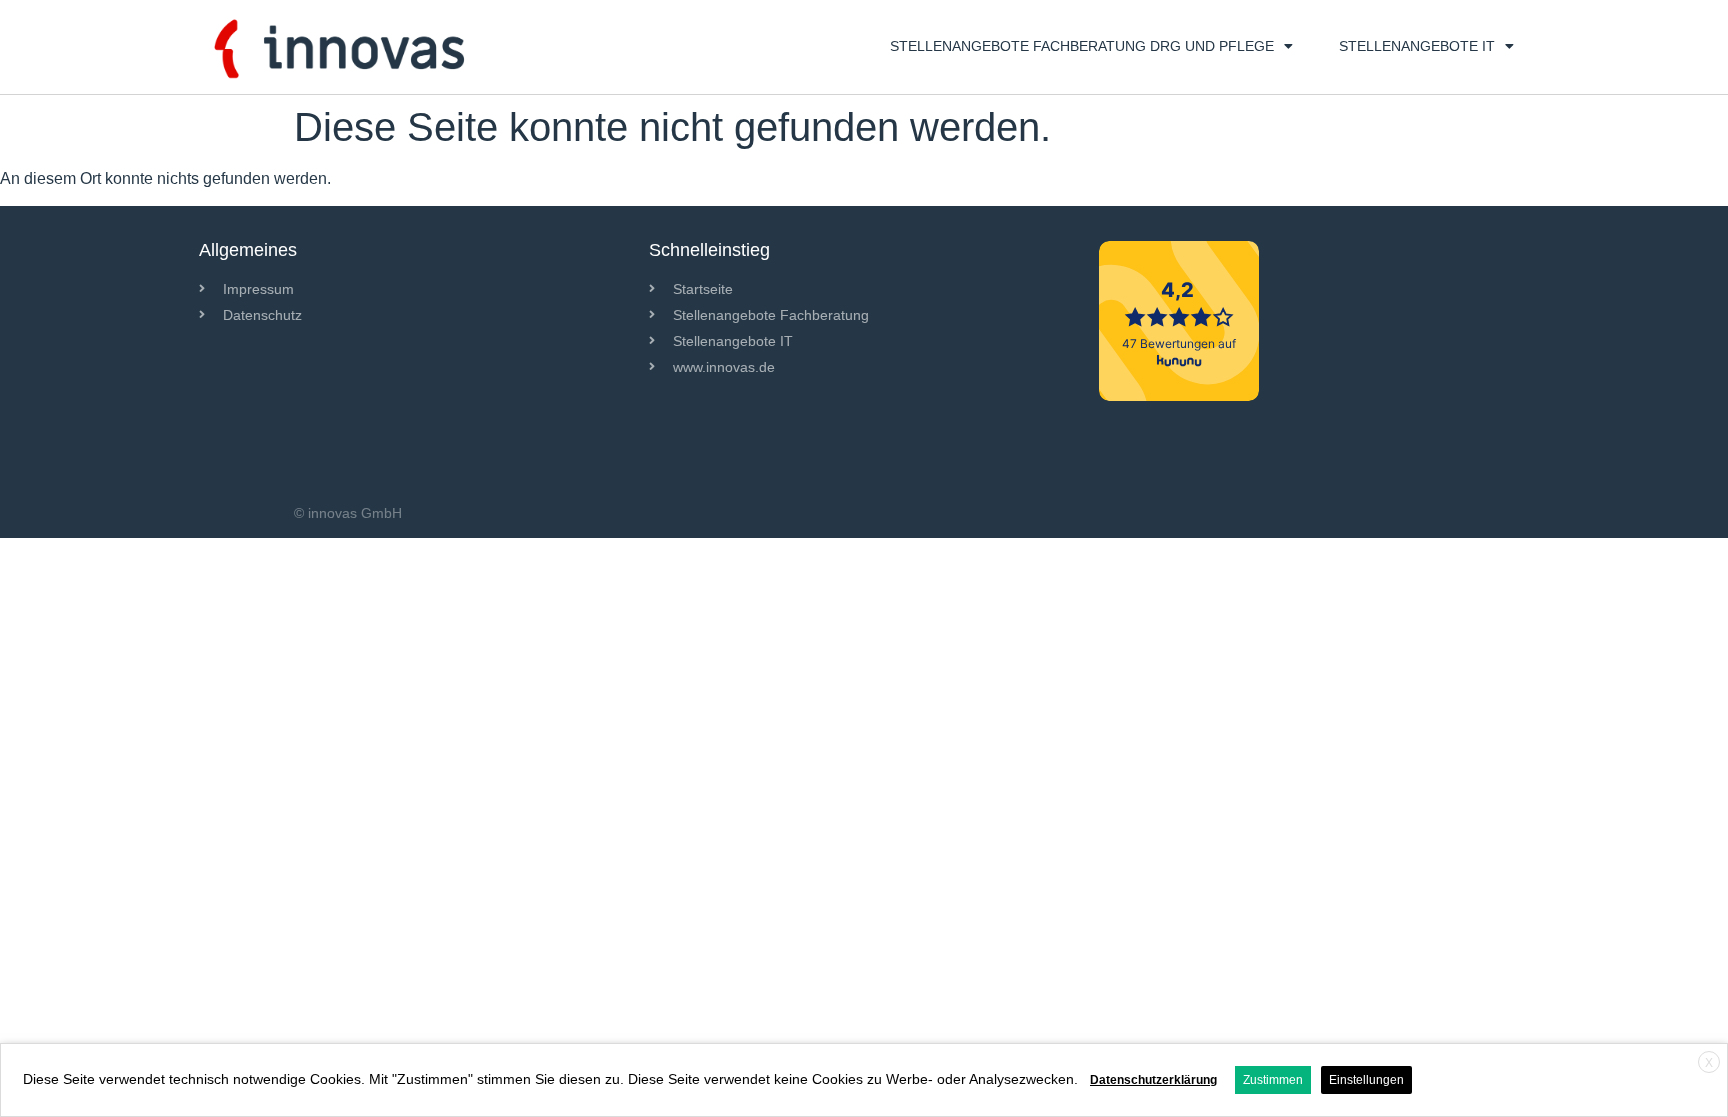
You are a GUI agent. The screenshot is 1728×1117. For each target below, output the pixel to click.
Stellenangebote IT (1417, 46)
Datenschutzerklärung (1153, 1080)
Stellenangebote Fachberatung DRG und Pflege (1082, 46)
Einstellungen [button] (1366, 1080)
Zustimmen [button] (1273, 1080)
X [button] (1709, 1063)
